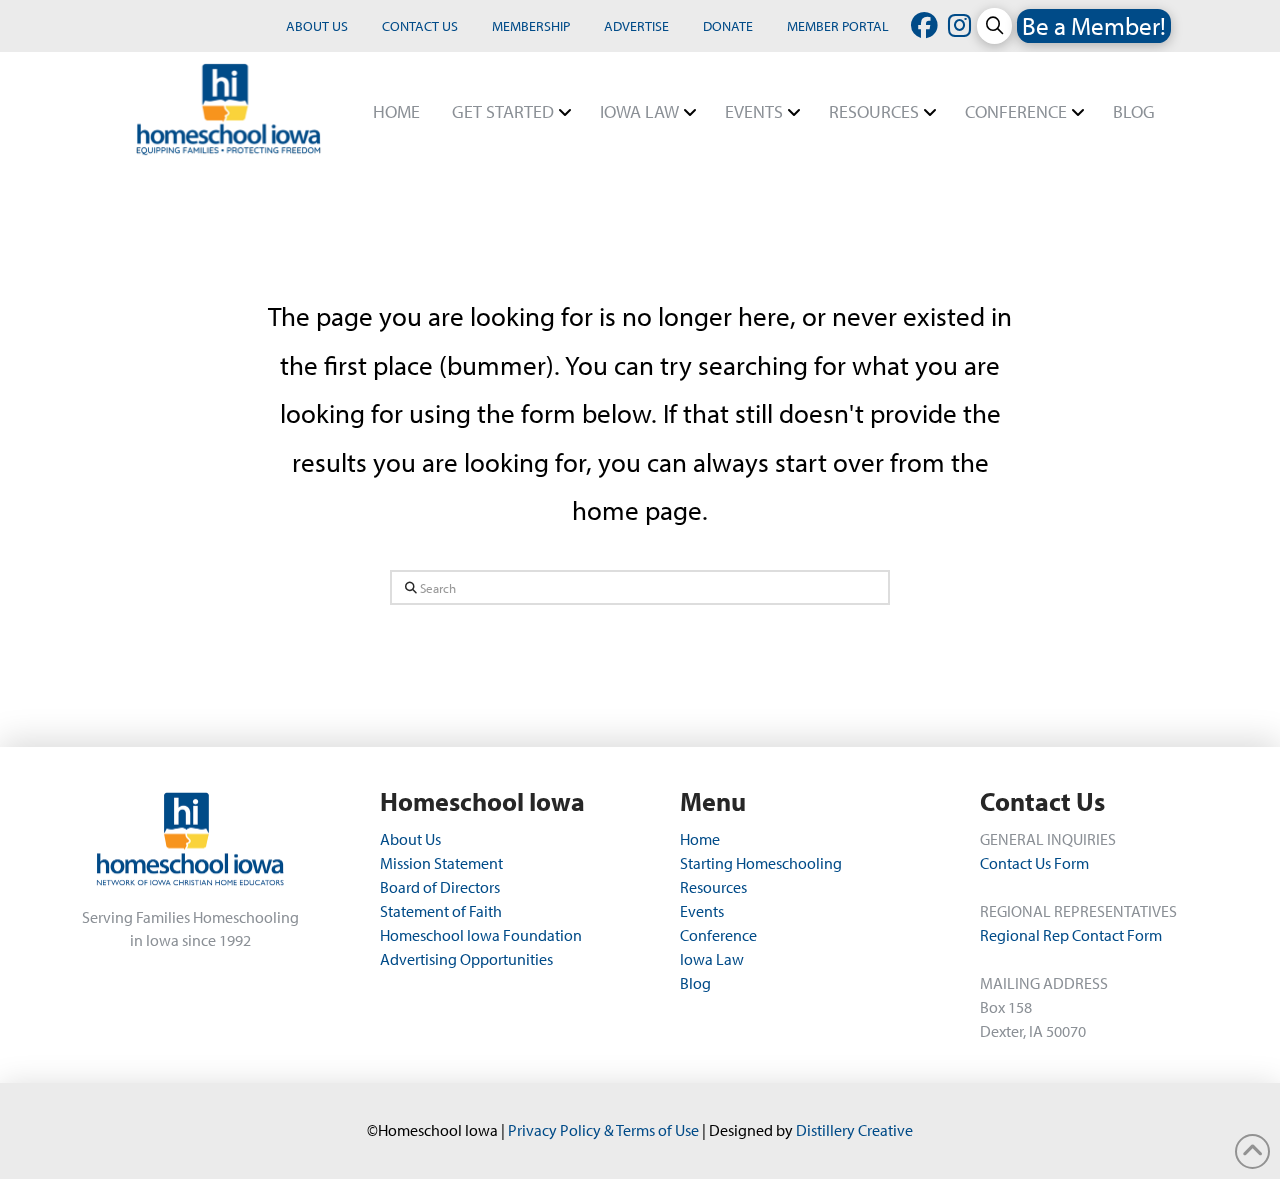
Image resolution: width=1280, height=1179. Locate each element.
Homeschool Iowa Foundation (481, 935)
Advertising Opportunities (466, 959)
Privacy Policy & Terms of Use (603, 1130)
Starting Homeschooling (761, 863)
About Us (412, 839)
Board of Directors (440, 887)
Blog (695, 983)
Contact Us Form (1034, 863)
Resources (713, 887)
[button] (994, 25)
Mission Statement (441, 863)
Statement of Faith (441, 911)
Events (702, 911)
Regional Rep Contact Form (1071, 935)
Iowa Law (712, 959)
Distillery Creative (854, 1130)
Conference (718, 935)
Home (700, 839)
